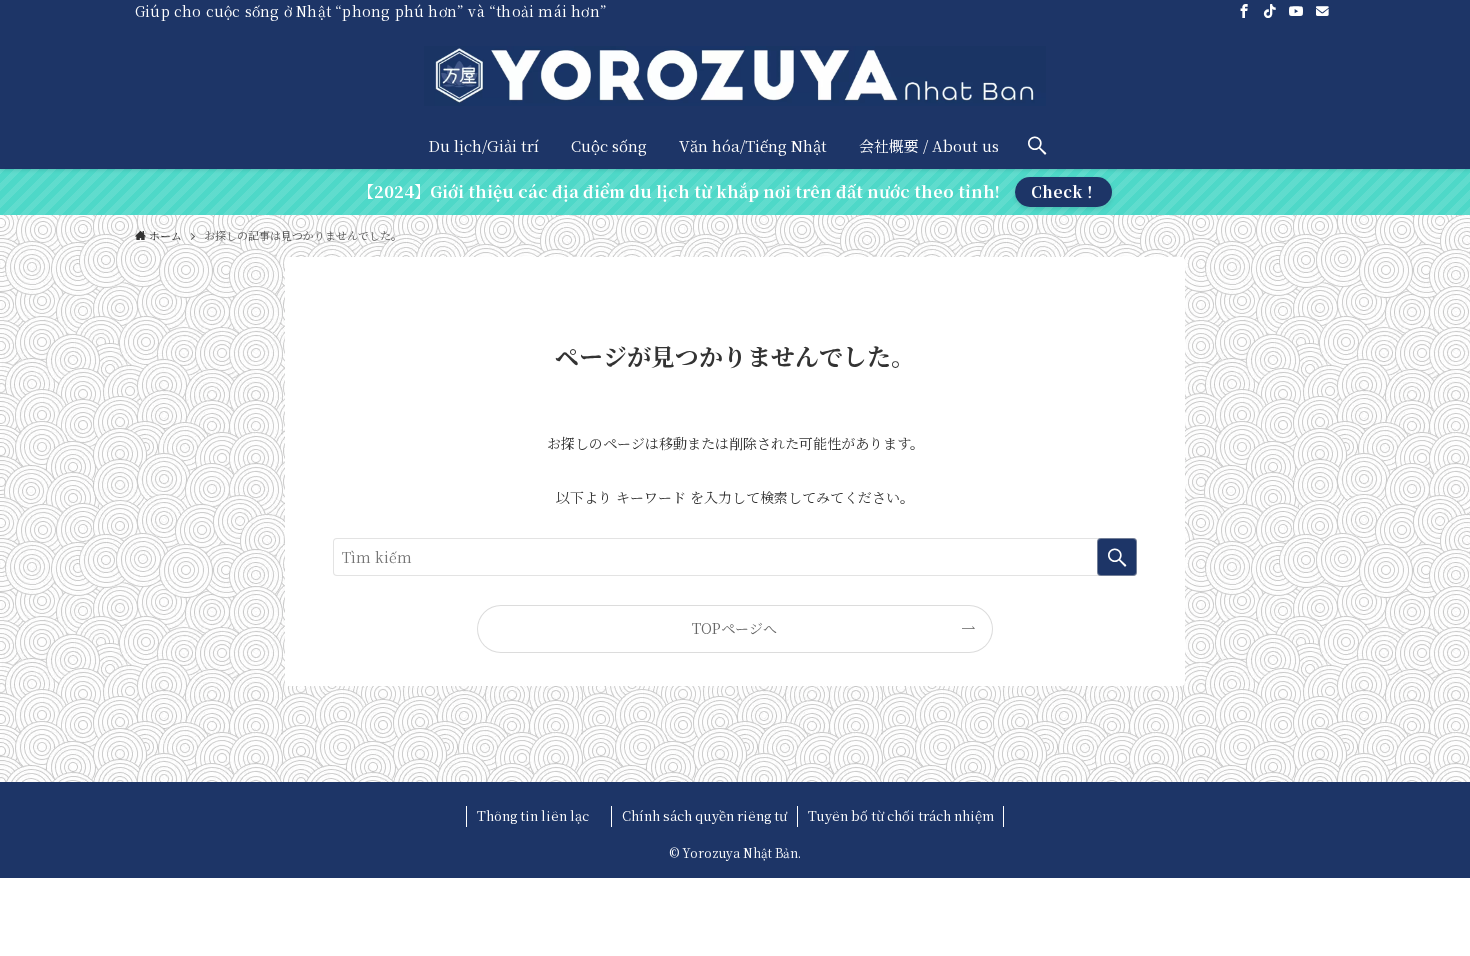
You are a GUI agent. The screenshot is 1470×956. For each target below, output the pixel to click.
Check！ (1064, 191)
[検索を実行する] (1117, 557)
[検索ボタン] (1037, 145)
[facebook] (1244, 11)
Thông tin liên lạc (539, 815)
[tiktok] (1270, 11)
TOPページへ (734, 628)
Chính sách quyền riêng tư (704, 815)
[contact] (1322, 11)
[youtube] (1296, 11)
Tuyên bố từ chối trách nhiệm (901, 815)
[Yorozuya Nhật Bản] (735, 76)
